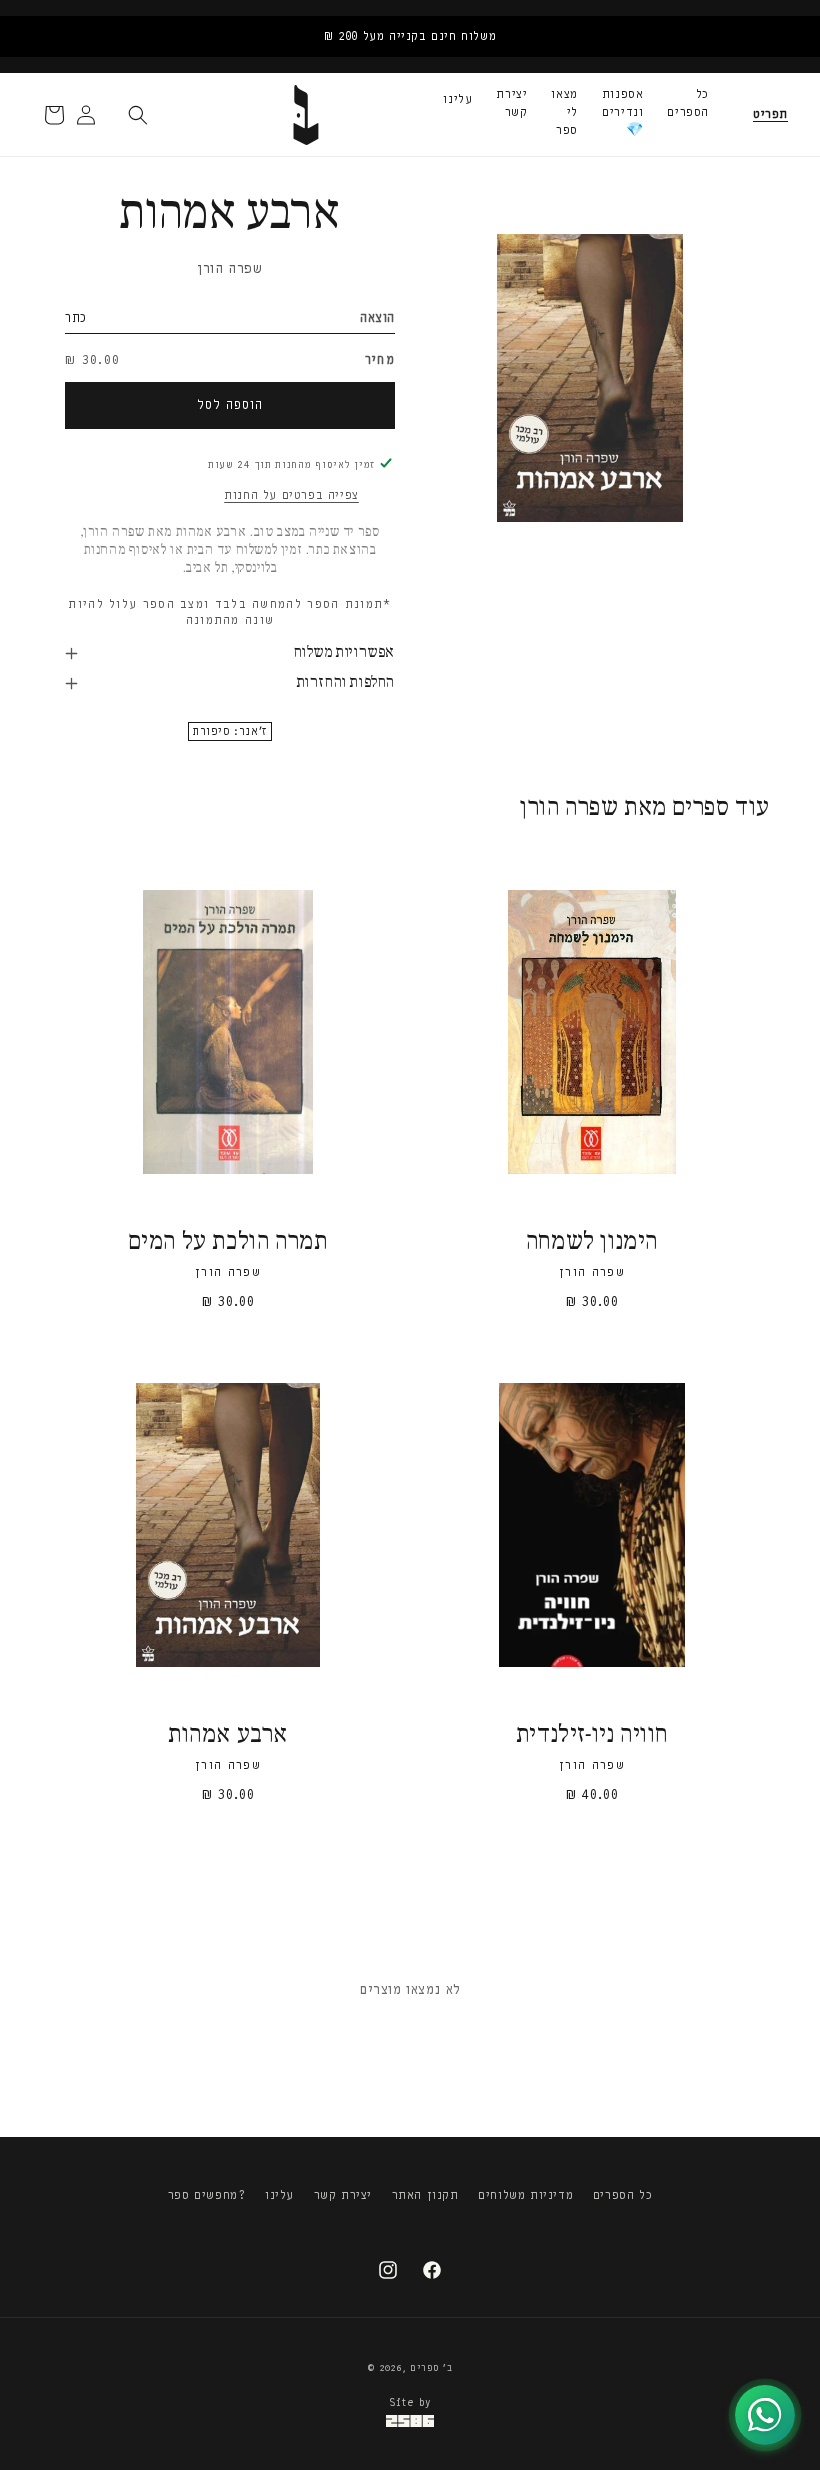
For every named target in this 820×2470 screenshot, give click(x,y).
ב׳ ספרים (431, 2368)
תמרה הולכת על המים (228, 1242)
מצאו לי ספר (564, 112)
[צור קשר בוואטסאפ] (765, 2415)
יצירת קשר (511, 103)
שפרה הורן (229, 268)
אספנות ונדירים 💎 (623, 112)
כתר (76, 317)
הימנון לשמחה (592, 1242)
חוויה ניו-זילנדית (592, 1735)
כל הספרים (688, 103)
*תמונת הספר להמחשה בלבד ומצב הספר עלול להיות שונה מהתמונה (229, 612)
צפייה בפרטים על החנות (291, 495)
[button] (770, 115)
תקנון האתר (425, 2195)
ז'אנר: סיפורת (230, 731)
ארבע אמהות (228, 1735)
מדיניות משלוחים (525, 2195)
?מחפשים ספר (207, 2195)
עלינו (457, 99)
